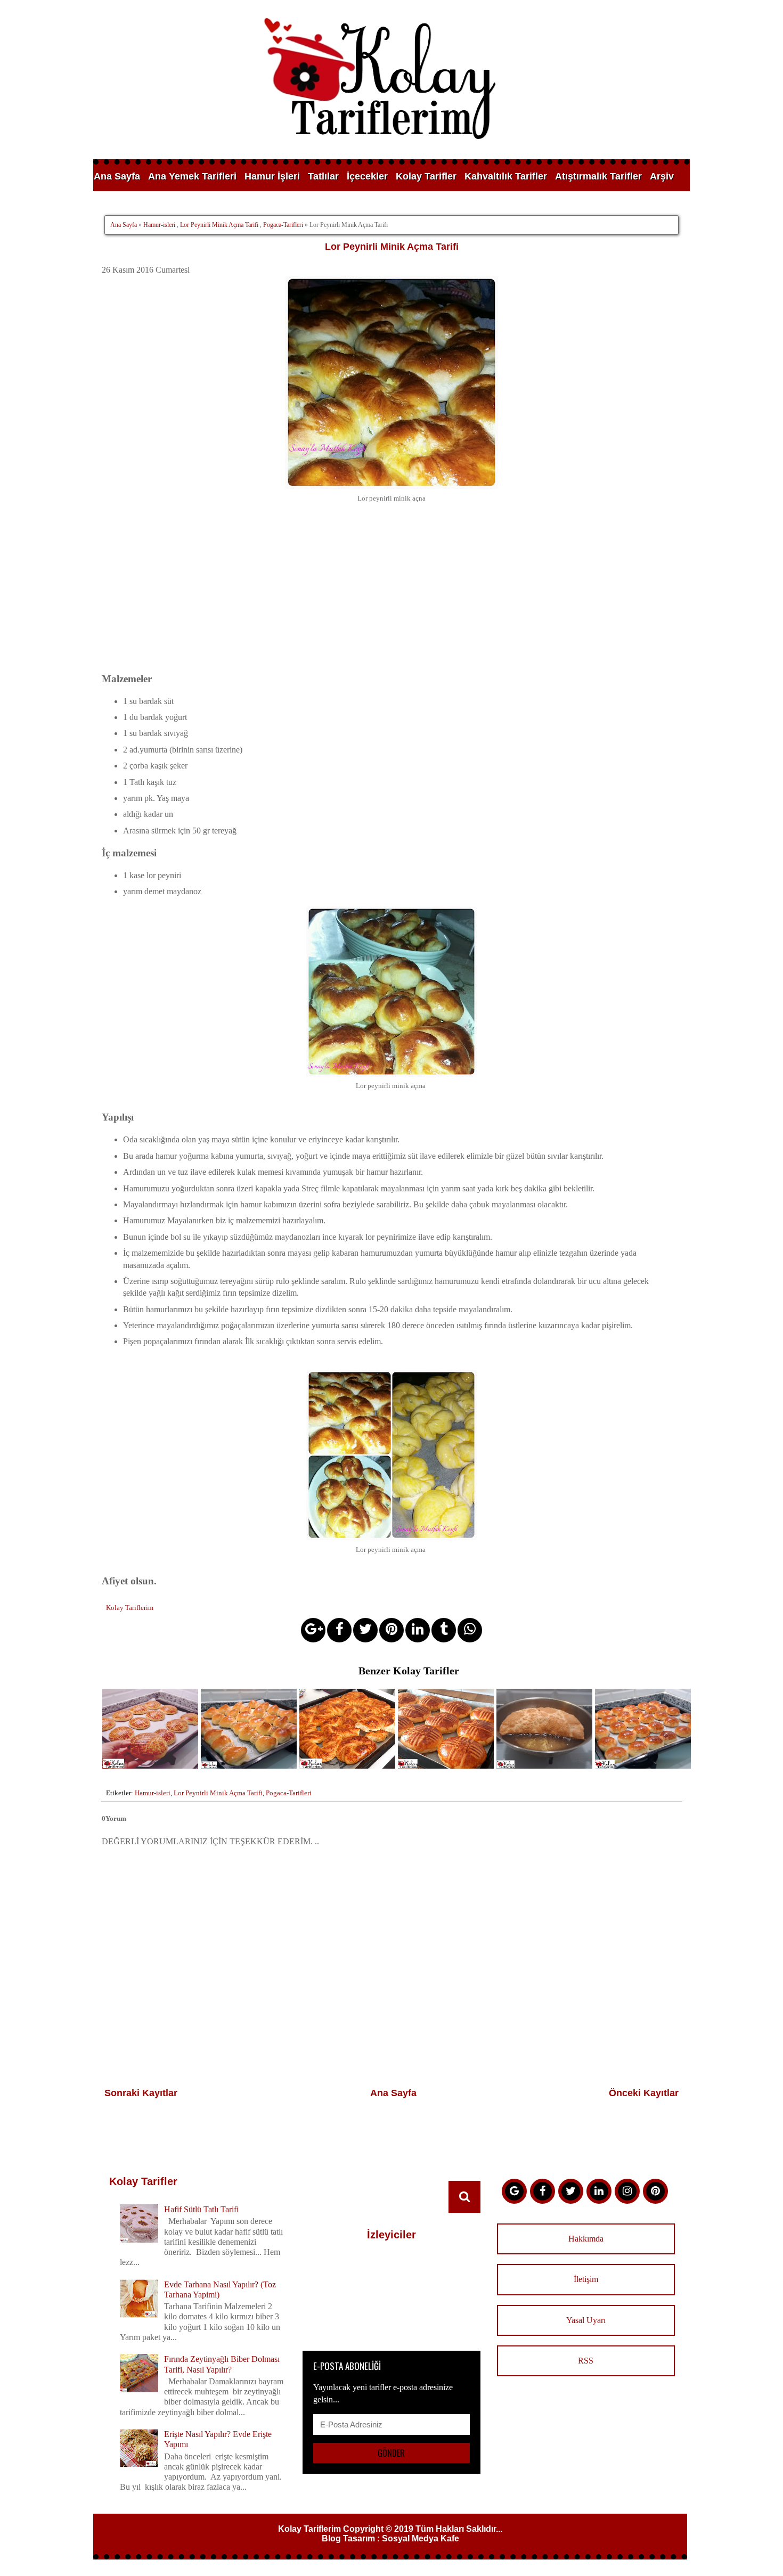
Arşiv (662, 176)
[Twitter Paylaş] (365, 1630)
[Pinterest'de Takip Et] (655, 2191)
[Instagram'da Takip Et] (627, 2191)
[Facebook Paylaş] (339, 1630)
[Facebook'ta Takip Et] (543, 2191)
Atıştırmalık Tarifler (598, 176)
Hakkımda (586, 2239)
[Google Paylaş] (313, 1630)
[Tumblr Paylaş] (444, 1630)
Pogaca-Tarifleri (283, 225)
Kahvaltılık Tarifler (506, 176)
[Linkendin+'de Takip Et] (599, 2191)
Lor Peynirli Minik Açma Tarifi (219, 225)
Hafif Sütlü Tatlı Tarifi (201, 2209)
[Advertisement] (391, 596)
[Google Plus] (514, 2191)
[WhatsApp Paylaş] (470, 1630)
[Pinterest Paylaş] (391, 1630)
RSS (586, 2361)
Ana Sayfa (117, 176)
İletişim (586, 2279)
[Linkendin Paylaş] (418, 1630)
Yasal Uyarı (586, 2320)
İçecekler (367, 176)
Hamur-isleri (159, 225)
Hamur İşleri (272, 176)
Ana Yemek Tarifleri (192, 176)
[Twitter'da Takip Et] (571, 2191)
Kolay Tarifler (426, 176)
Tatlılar (323, 176)
